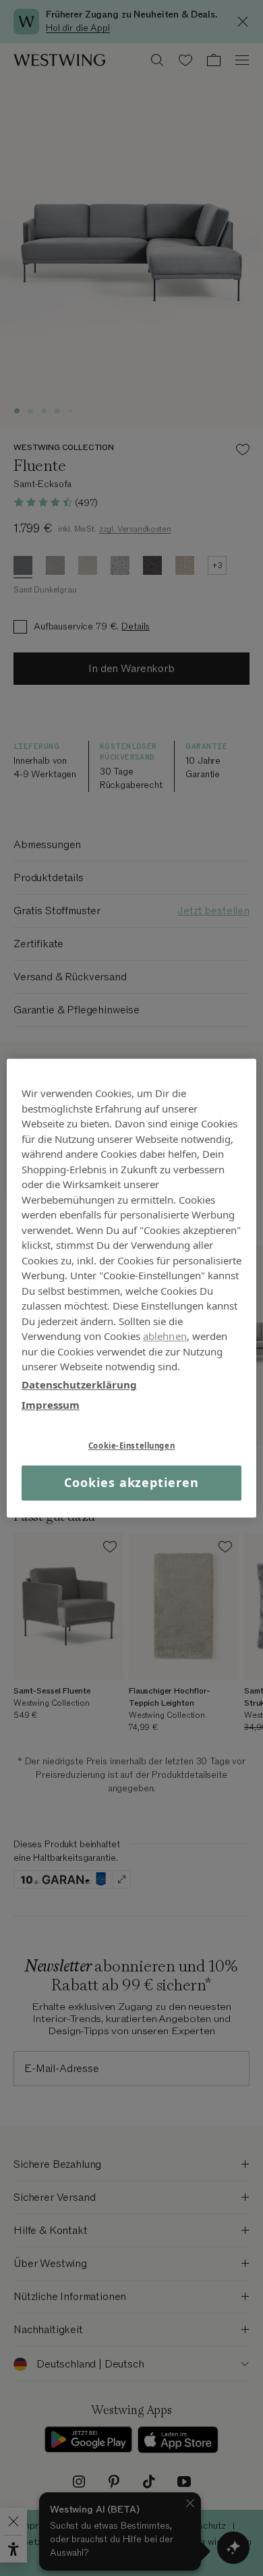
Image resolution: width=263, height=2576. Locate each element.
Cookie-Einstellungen (131, 1446)
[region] (132, 1288)
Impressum (51, 1405)
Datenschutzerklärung (79, 1384)
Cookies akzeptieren (131, 1483)
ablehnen (165, 1336)
